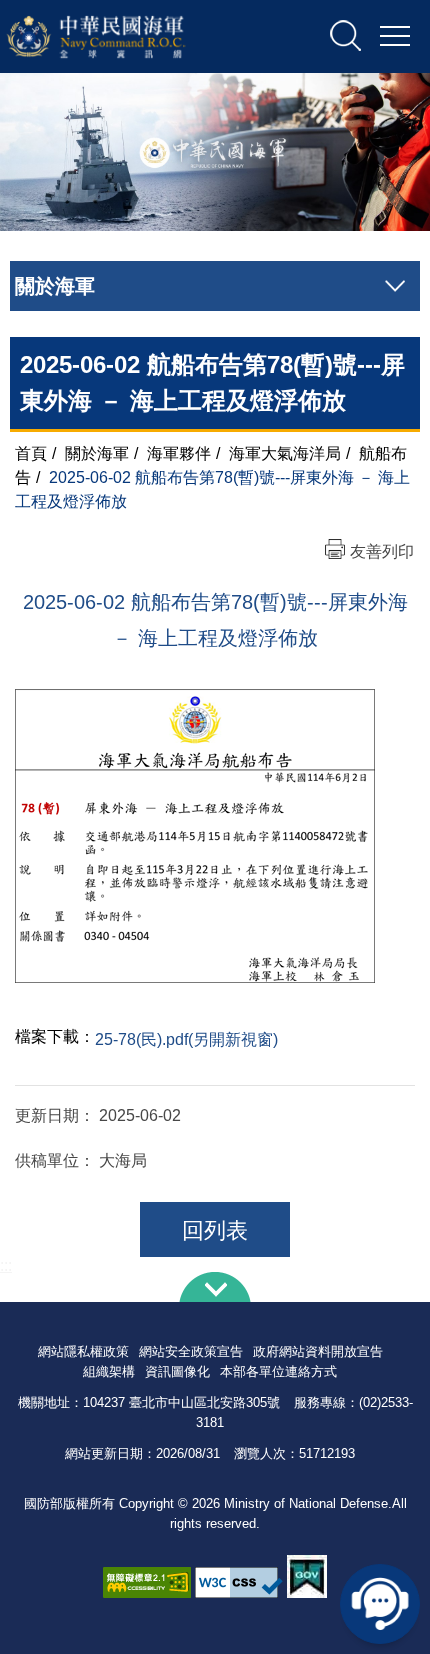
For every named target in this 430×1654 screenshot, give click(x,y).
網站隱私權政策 (83, 1351)
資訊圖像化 (177, 1371)
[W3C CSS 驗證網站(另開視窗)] (239, 1582)
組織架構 (109, 1371)
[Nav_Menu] (395, 37)
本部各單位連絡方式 (278, 1371)
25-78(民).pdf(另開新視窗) (186, 1039)
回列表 (215, 1230)
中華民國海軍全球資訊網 (122, 37)
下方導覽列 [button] (215, 1287)
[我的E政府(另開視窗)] (307, 1576)
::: (6, 1265)
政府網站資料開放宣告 (318, 1351)
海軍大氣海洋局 (285, 453)
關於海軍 (97, 453)
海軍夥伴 (179, 453)
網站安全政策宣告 (191, 1351)
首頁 (31, 453)
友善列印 (382, 551)
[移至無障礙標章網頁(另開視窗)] (147, 1582)
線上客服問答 (380, 1604)
